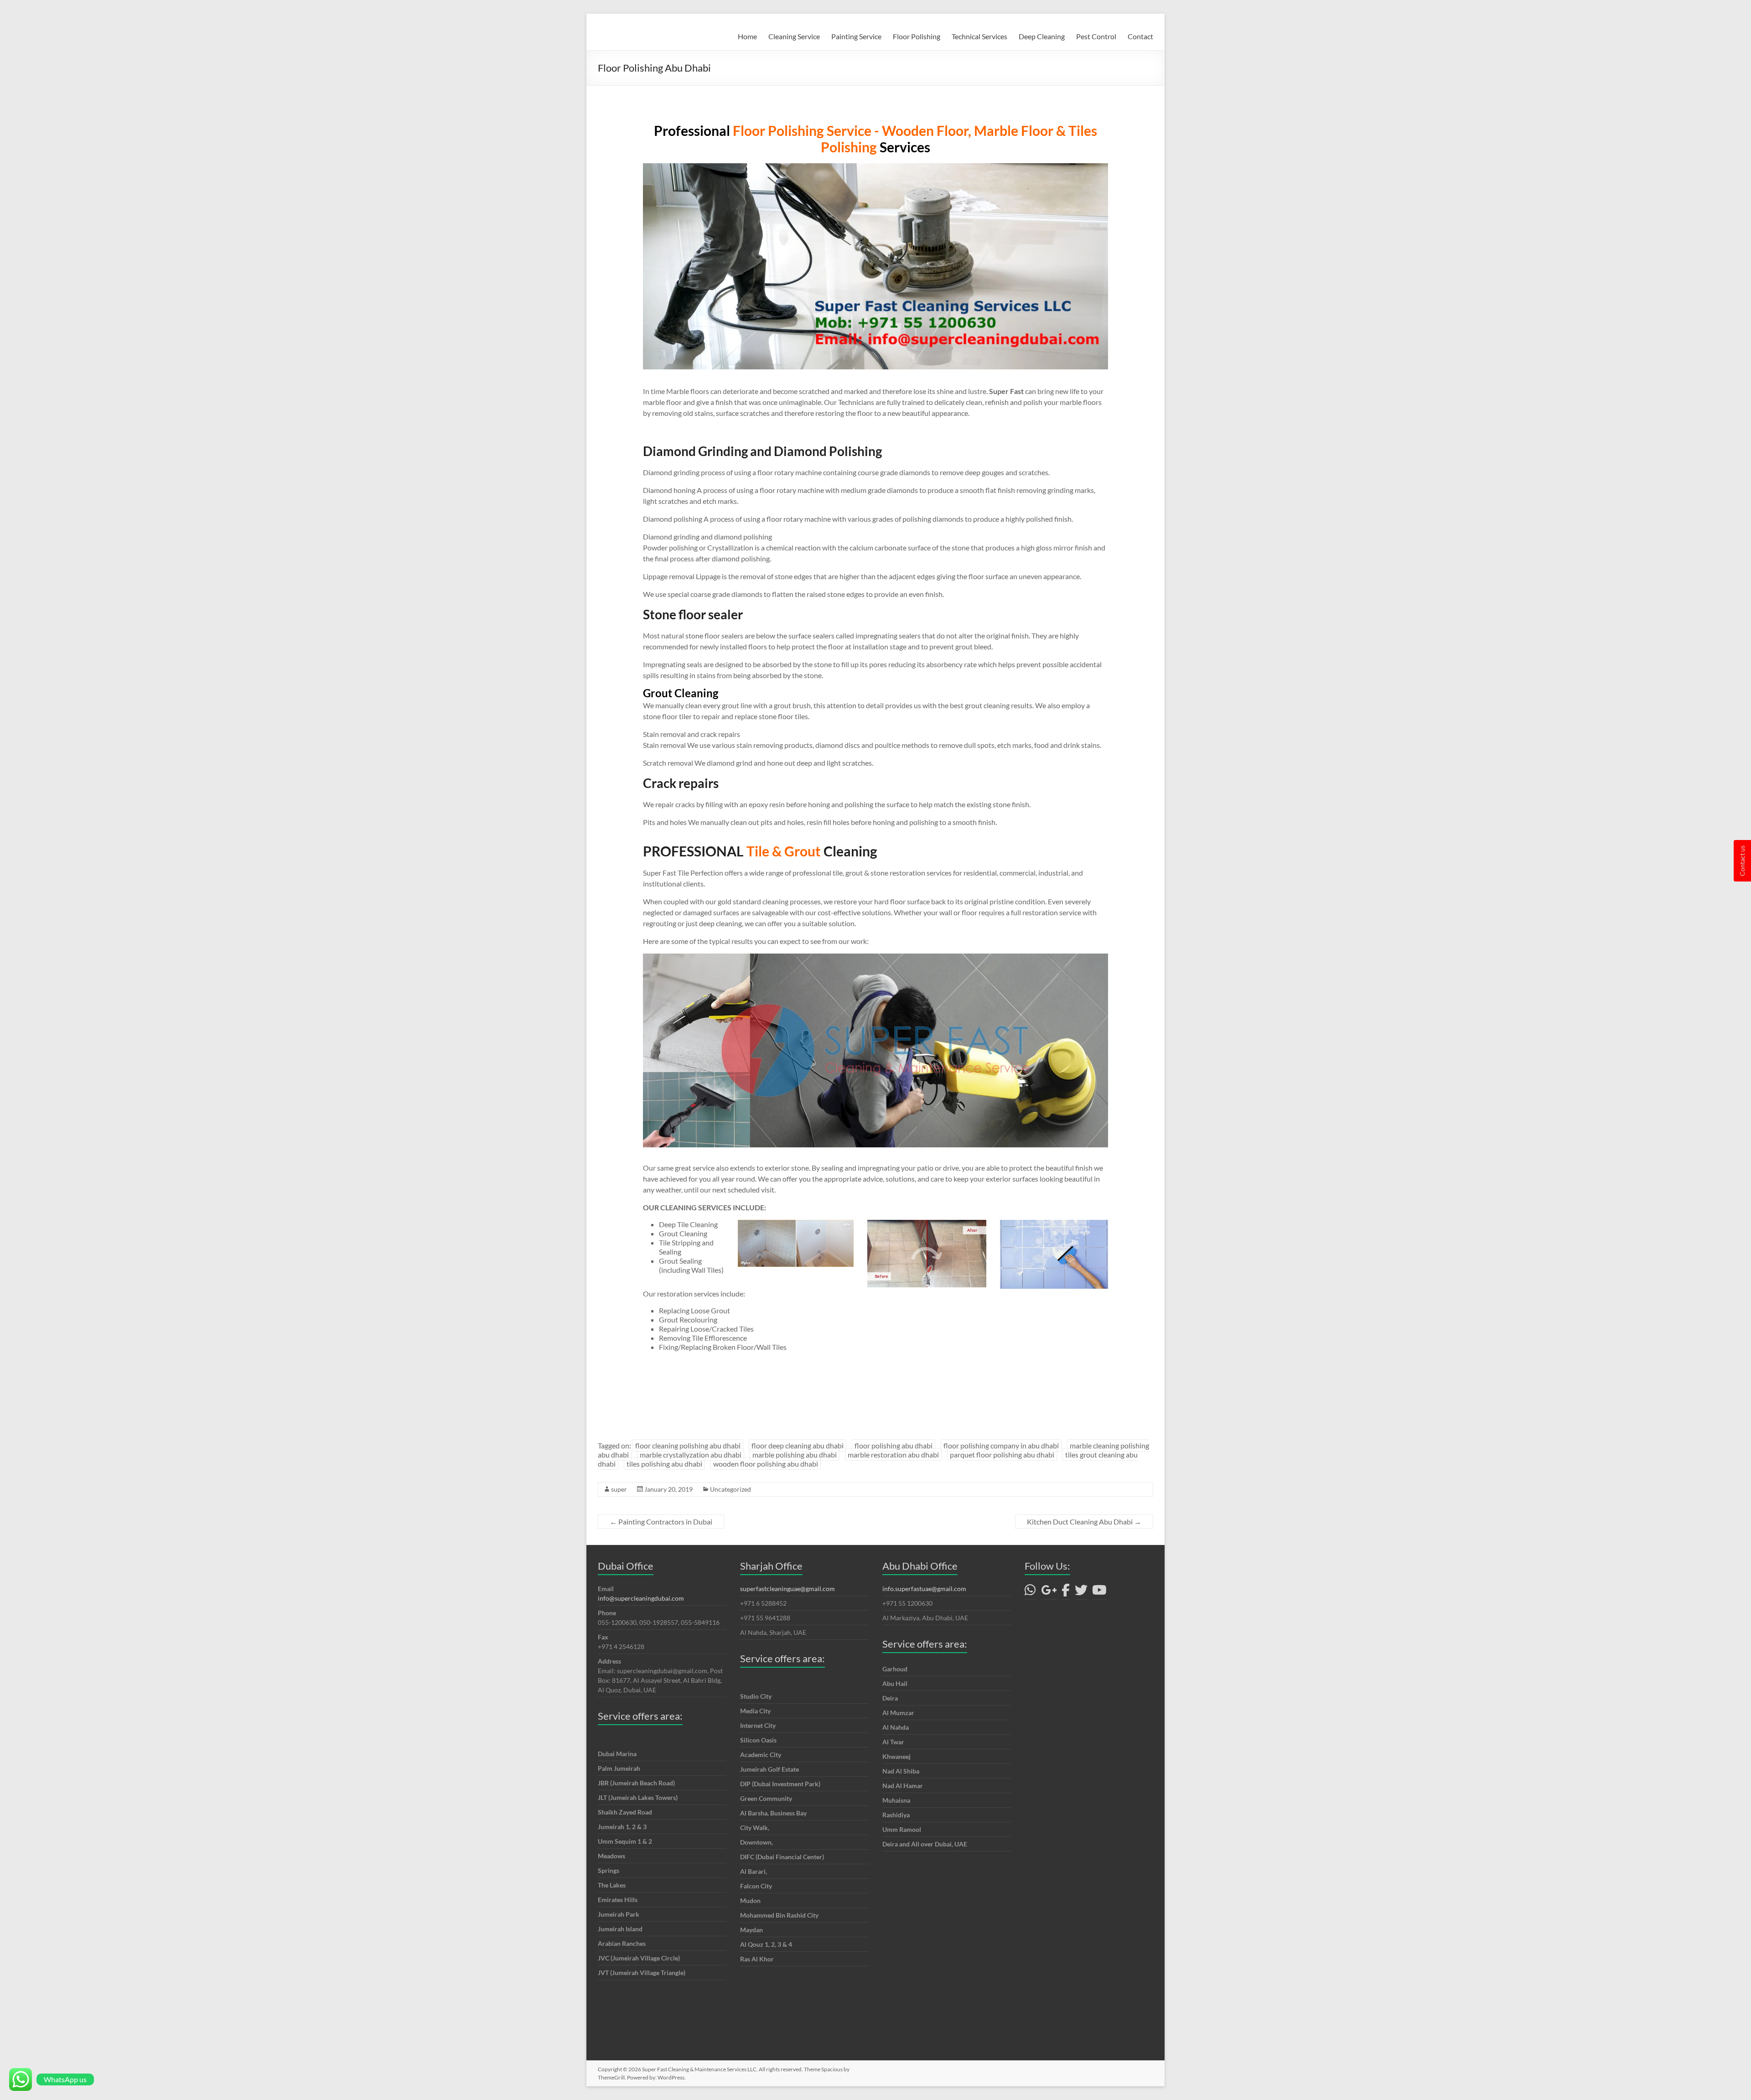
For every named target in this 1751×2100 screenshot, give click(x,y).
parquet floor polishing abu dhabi (1002, 1454)
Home (747, 36)
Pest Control (1096, 36)
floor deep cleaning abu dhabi (798, 1445)
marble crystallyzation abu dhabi (691, 1454)
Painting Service (856, 36)
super (619, 1489)
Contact (1140, 36)
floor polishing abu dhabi (894, 1445)
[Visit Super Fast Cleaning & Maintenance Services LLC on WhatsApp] (1030, 1592)
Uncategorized (730, 1489)
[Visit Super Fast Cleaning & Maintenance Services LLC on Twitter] (1081, 1592)
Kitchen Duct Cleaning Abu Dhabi (1084, 1522)
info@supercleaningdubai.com (641, 1598)
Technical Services (979, 36)
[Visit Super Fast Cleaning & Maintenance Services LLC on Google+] (1049, 1592)
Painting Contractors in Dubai (661, 1522)
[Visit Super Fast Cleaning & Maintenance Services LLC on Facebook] (1066, 1592)
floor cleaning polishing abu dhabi (688, 1445)
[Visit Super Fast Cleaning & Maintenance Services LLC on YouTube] (1099, 1592)
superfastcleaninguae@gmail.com (787, 1589)
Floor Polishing (917, 36)
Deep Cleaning (1042, 36)
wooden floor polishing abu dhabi (766, 1464)
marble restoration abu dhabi (893, 1454)
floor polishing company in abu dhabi (1001, 1445)
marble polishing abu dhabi (795, 1454)
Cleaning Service (794, 36)
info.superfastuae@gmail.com (924, 1589)
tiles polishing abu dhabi (664, 1464)
